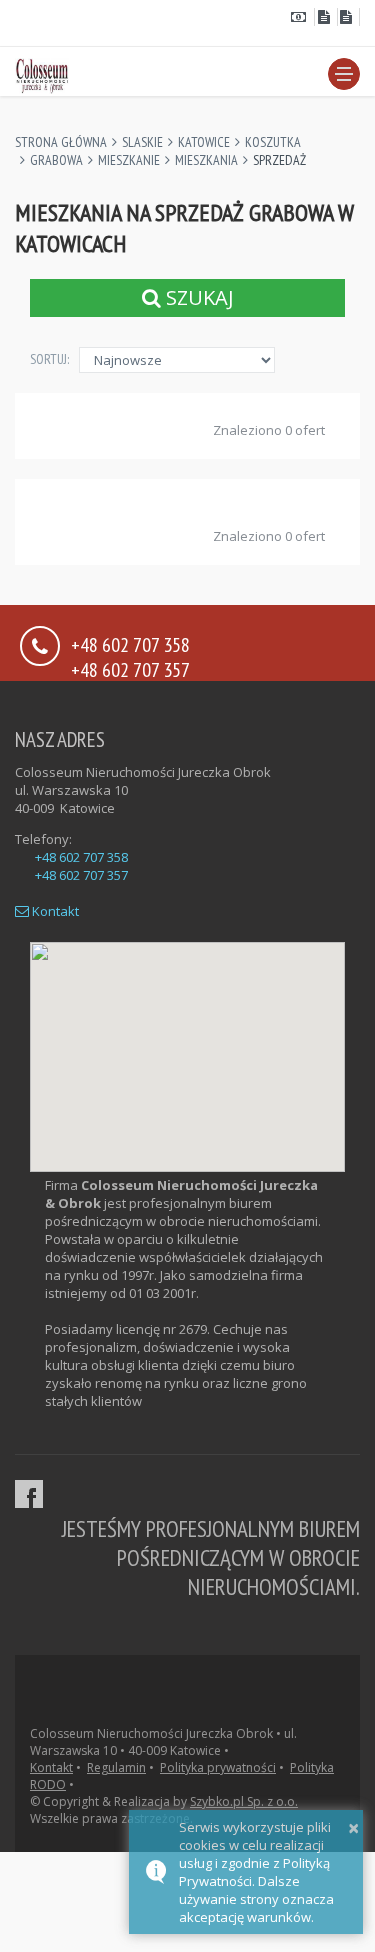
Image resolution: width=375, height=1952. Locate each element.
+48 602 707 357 (130, 668)
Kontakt (54, 911)
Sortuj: (49, 359)
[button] (344, 74)
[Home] (42, 73)
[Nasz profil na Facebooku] (29, 1494)
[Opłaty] (302, 17)
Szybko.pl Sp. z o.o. (244, 1801)
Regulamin (116, 1767)
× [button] (353, 1827)
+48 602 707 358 (81, 857)
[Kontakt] (349, 17)
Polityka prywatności (218, 1767)
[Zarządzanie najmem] (326, 17)
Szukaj (197, 297)
